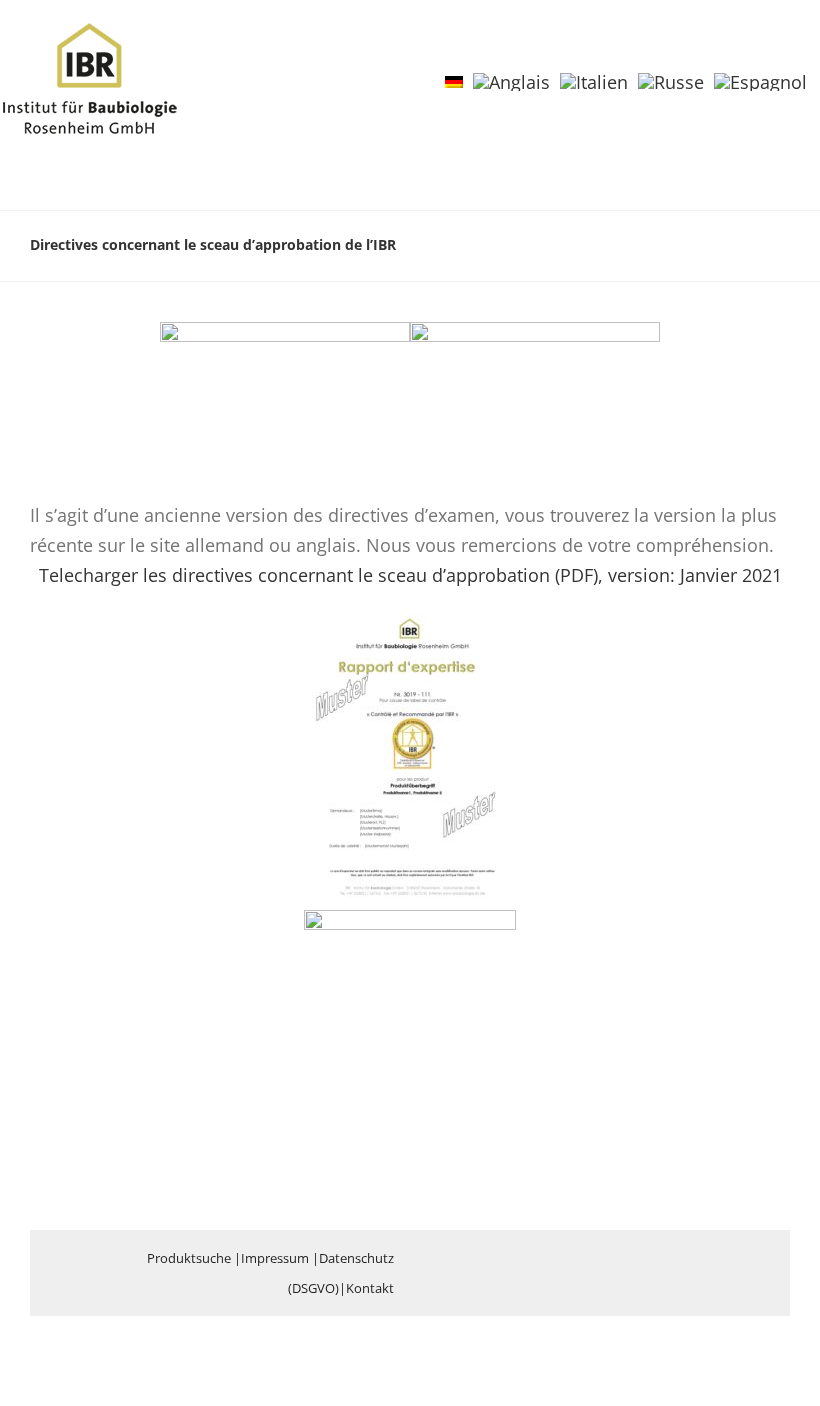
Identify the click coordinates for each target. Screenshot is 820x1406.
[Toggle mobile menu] (782, 53)
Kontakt (370, 1288)
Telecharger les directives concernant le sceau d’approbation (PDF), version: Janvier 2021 (410, 575)
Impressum (275, 1258)
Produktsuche (189, 1258)
